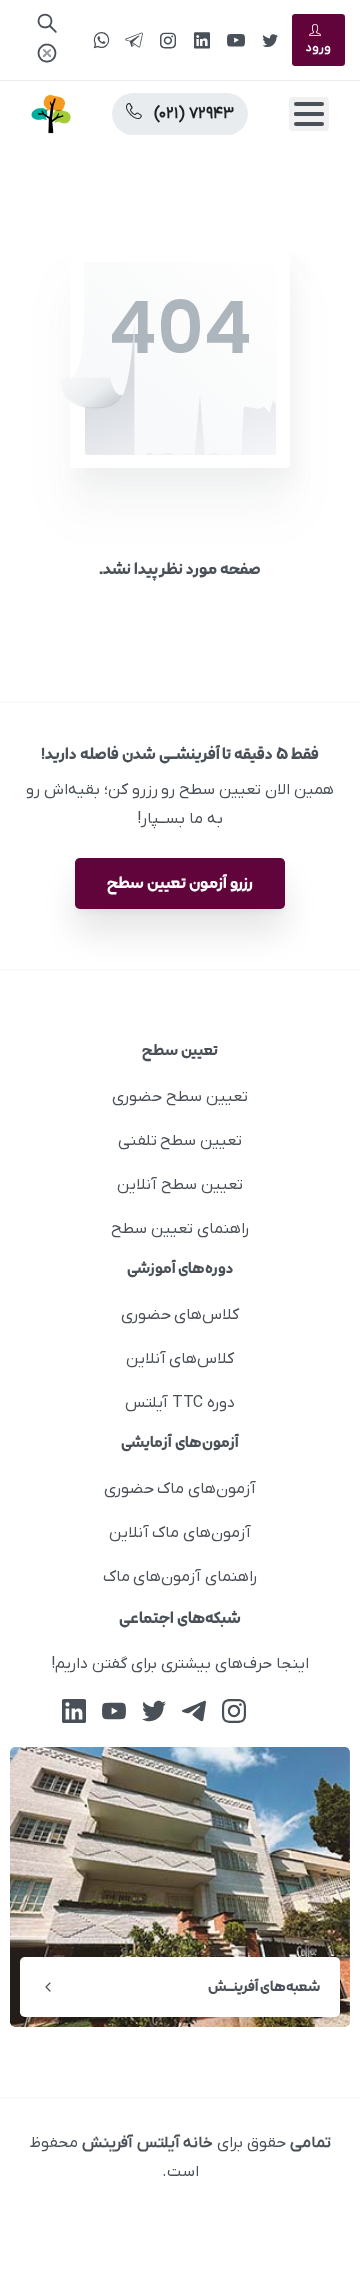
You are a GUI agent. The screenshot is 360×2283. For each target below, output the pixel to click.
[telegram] (134, 40)
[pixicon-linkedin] (74, 1710)
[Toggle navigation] (309, 114)
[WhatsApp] (101, 40)
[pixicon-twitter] (154, 1710)
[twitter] (270, 40)
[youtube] (236, 40)
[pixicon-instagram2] (234, 1710)
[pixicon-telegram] (194, 1710)
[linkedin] (202, 40)
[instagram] (168, 40)
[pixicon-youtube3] (114, 1710)
